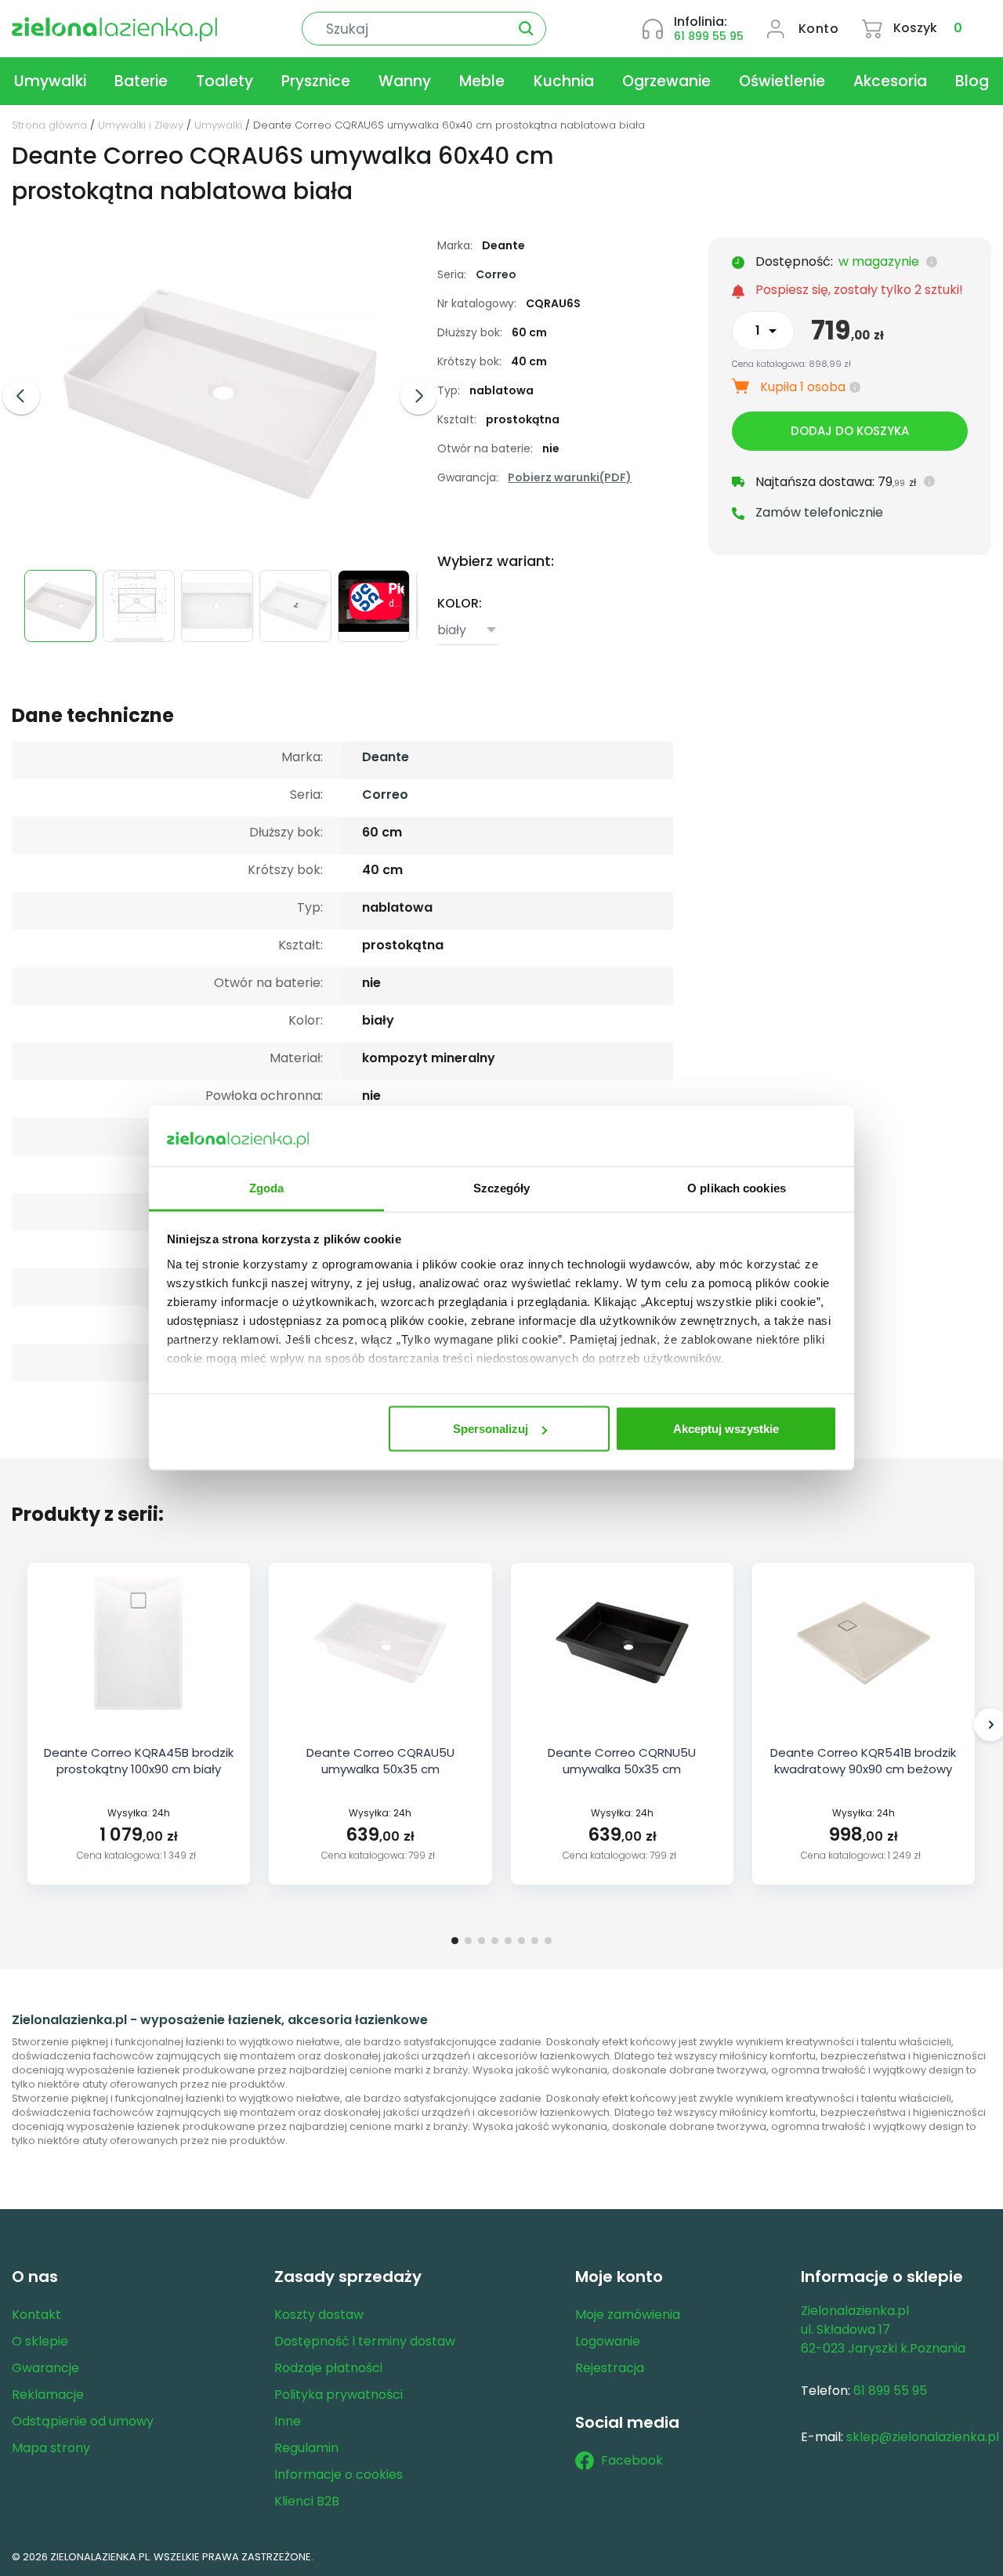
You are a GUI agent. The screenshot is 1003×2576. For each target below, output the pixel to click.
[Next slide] (418, 396)
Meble (482, 81)
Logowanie (608, 2341)
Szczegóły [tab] (502, 1187)
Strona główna (49, 125)
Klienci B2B (307, 2501)
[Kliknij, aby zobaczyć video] (376, 628)
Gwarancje (45, 2368)
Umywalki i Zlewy (141, 125)
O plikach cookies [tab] (737, 1187)
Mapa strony (51, 2448)
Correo (496, 274)
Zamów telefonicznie (819, 512)
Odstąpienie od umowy (83, 2421)
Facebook (632, 2460)
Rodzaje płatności (328, 2368)
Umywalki (50, 81)
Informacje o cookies (339, 2474)
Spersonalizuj (491, 1429)
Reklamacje (48, 2395)
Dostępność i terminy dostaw (365, 2341)
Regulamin (306, 2448)
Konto (819, 29)
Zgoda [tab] (267, 1187)
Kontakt (36, 2315)
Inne (288, 2421)
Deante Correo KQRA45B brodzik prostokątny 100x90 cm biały (139, 1761)
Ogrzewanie (666, 81)
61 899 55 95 (709, 36)
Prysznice (316, 81)
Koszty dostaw (319, 2315)
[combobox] (468, 631)
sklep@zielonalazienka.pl (923, 2437)
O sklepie (40, 2341)
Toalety (224, 81)
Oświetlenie (782, 81)
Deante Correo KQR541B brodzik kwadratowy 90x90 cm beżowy (863, 1761)
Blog (972, 81)
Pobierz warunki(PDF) (570, 477)
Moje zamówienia (628, 2315)
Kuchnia (564, 81)
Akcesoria (890, 81)
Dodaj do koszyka (850, 431)
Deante (386, 757)
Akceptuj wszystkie (726, 1429)
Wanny (405, 81)
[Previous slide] (21, 396)
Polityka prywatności (339, 2395)
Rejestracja (610, 2368)
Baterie (141, 81)
